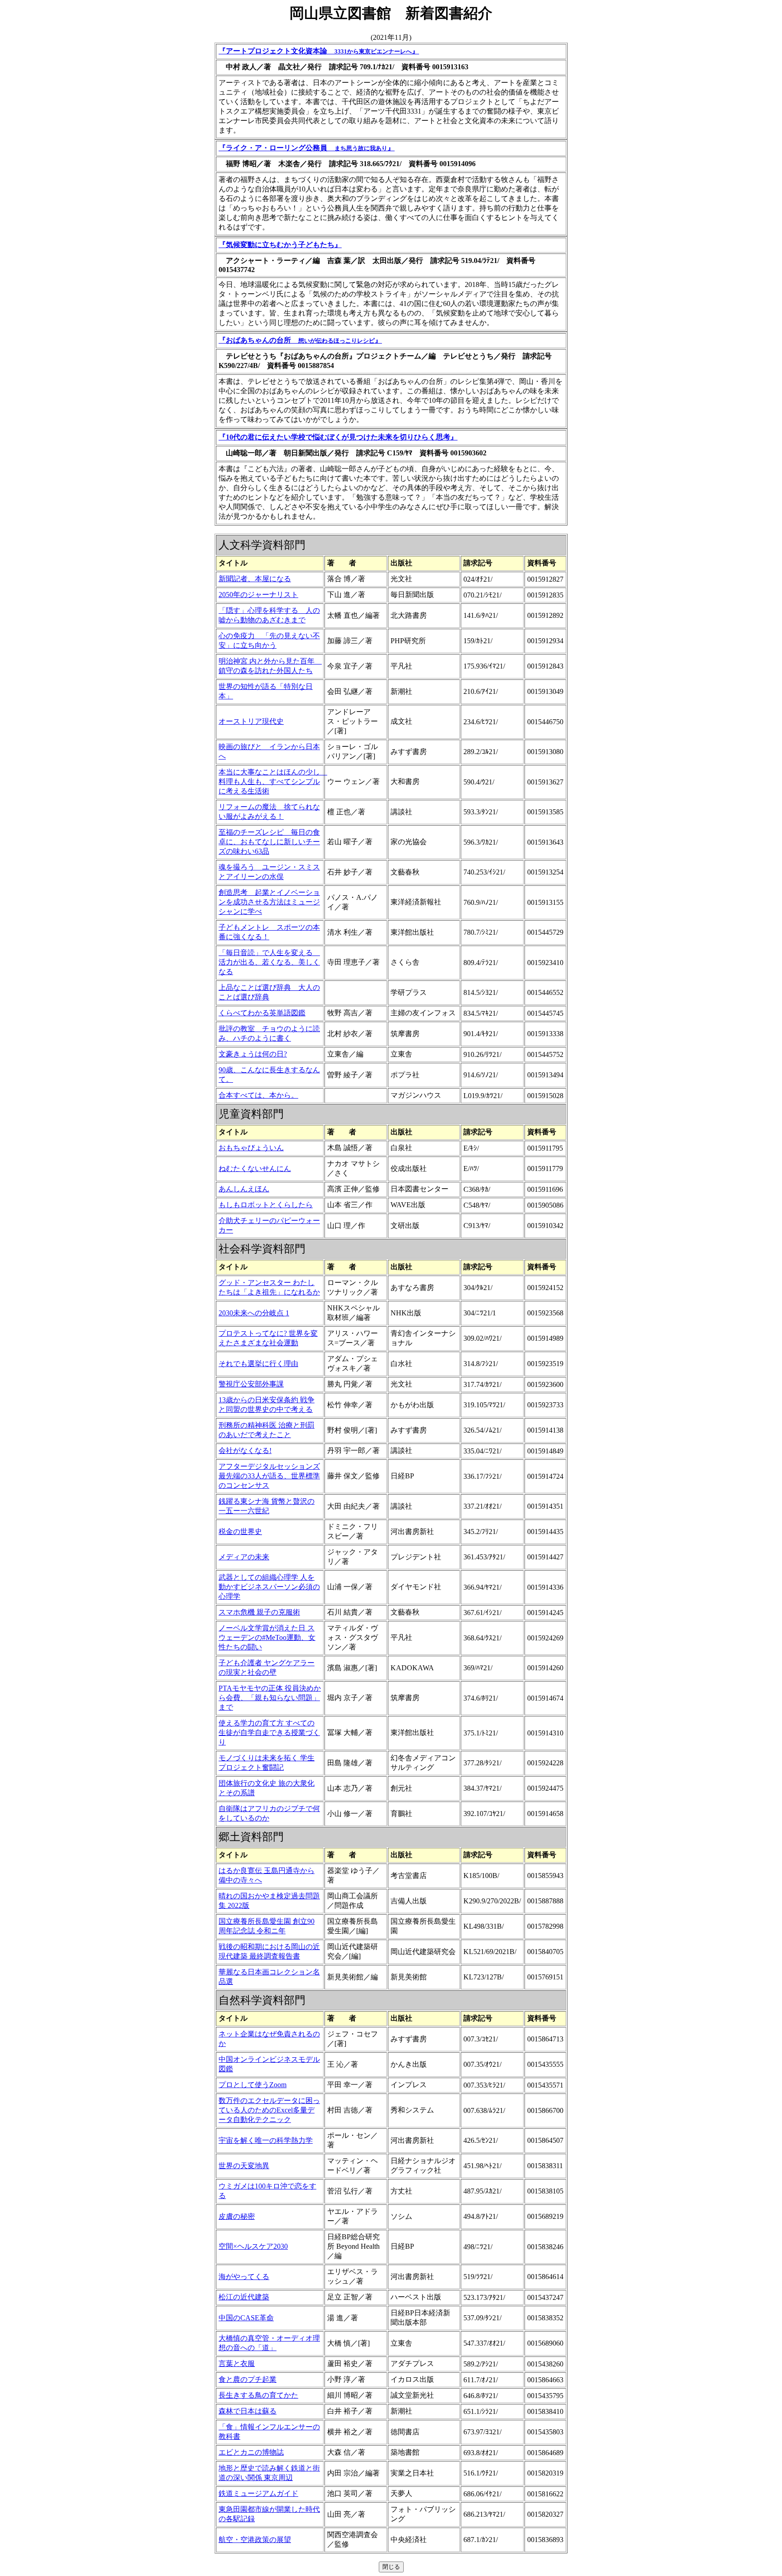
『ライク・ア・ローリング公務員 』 (307, 148)
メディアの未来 (244, 1557)
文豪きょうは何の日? (253, 1054)
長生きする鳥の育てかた (258, 2395)
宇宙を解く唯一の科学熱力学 (266, 2140)
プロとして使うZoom (253, 2085)
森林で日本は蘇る (248, 2411)
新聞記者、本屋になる (255, 579)
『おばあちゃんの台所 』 (300, 340)
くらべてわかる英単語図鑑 (262, 1013)
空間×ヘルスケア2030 (253, 2246)
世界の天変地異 (244, 2166)
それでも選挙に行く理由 (258, 1364)
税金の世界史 (240, 1532)
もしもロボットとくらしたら (266, 1205)
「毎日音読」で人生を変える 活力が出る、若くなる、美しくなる (269, 962)
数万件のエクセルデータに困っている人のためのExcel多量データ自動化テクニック (269, 2110)
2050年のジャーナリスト (258, 595)
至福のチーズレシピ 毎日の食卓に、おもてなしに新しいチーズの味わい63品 (269, 842)
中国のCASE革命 (246, 2318)
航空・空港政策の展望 (255, 2540)
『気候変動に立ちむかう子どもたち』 (280, 245)
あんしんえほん (244, 1189)
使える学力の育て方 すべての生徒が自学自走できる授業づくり (269, 1732)
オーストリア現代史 (251, 721)
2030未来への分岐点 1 (254, 1313)
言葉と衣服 (237, 2363)
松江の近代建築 (244, 2297)
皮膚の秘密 (237, 2216)
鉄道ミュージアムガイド (258, 2493)
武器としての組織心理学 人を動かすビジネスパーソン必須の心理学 (269, 1587)
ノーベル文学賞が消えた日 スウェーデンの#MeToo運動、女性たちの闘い (267, 1637)
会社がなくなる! (245, 1450)
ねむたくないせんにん (255, 1169)
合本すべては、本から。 (258, 1095)
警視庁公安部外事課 (251, 1384)
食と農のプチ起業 (248, 2379)
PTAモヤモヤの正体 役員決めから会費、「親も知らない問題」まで (270, 1698)
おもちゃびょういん (251, 1148)
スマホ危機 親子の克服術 (259, 1612)
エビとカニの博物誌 (251, 2452)
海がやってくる (244, 2277)
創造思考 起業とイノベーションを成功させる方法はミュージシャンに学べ (269, 902)
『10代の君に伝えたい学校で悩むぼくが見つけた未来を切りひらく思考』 (338, 437)
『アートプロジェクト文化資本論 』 (319, 51)
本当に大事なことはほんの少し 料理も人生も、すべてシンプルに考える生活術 (273, 781)
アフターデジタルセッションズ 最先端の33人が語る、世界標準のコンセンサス (269, 1476)
